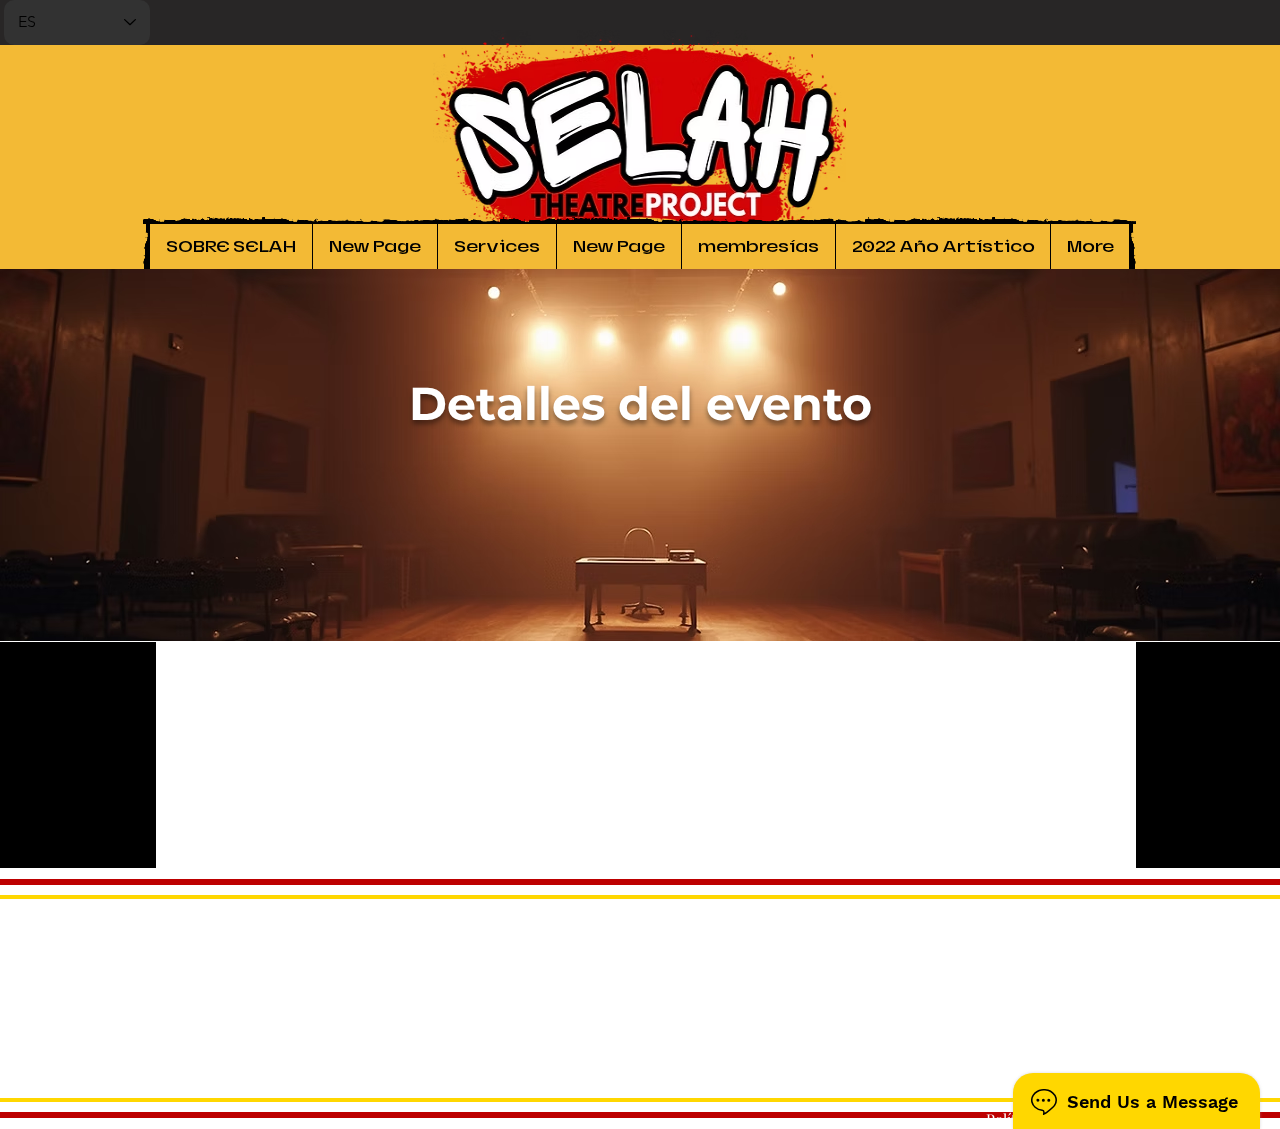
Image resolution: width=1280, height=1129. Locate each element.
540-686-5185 (1086, 1059)
